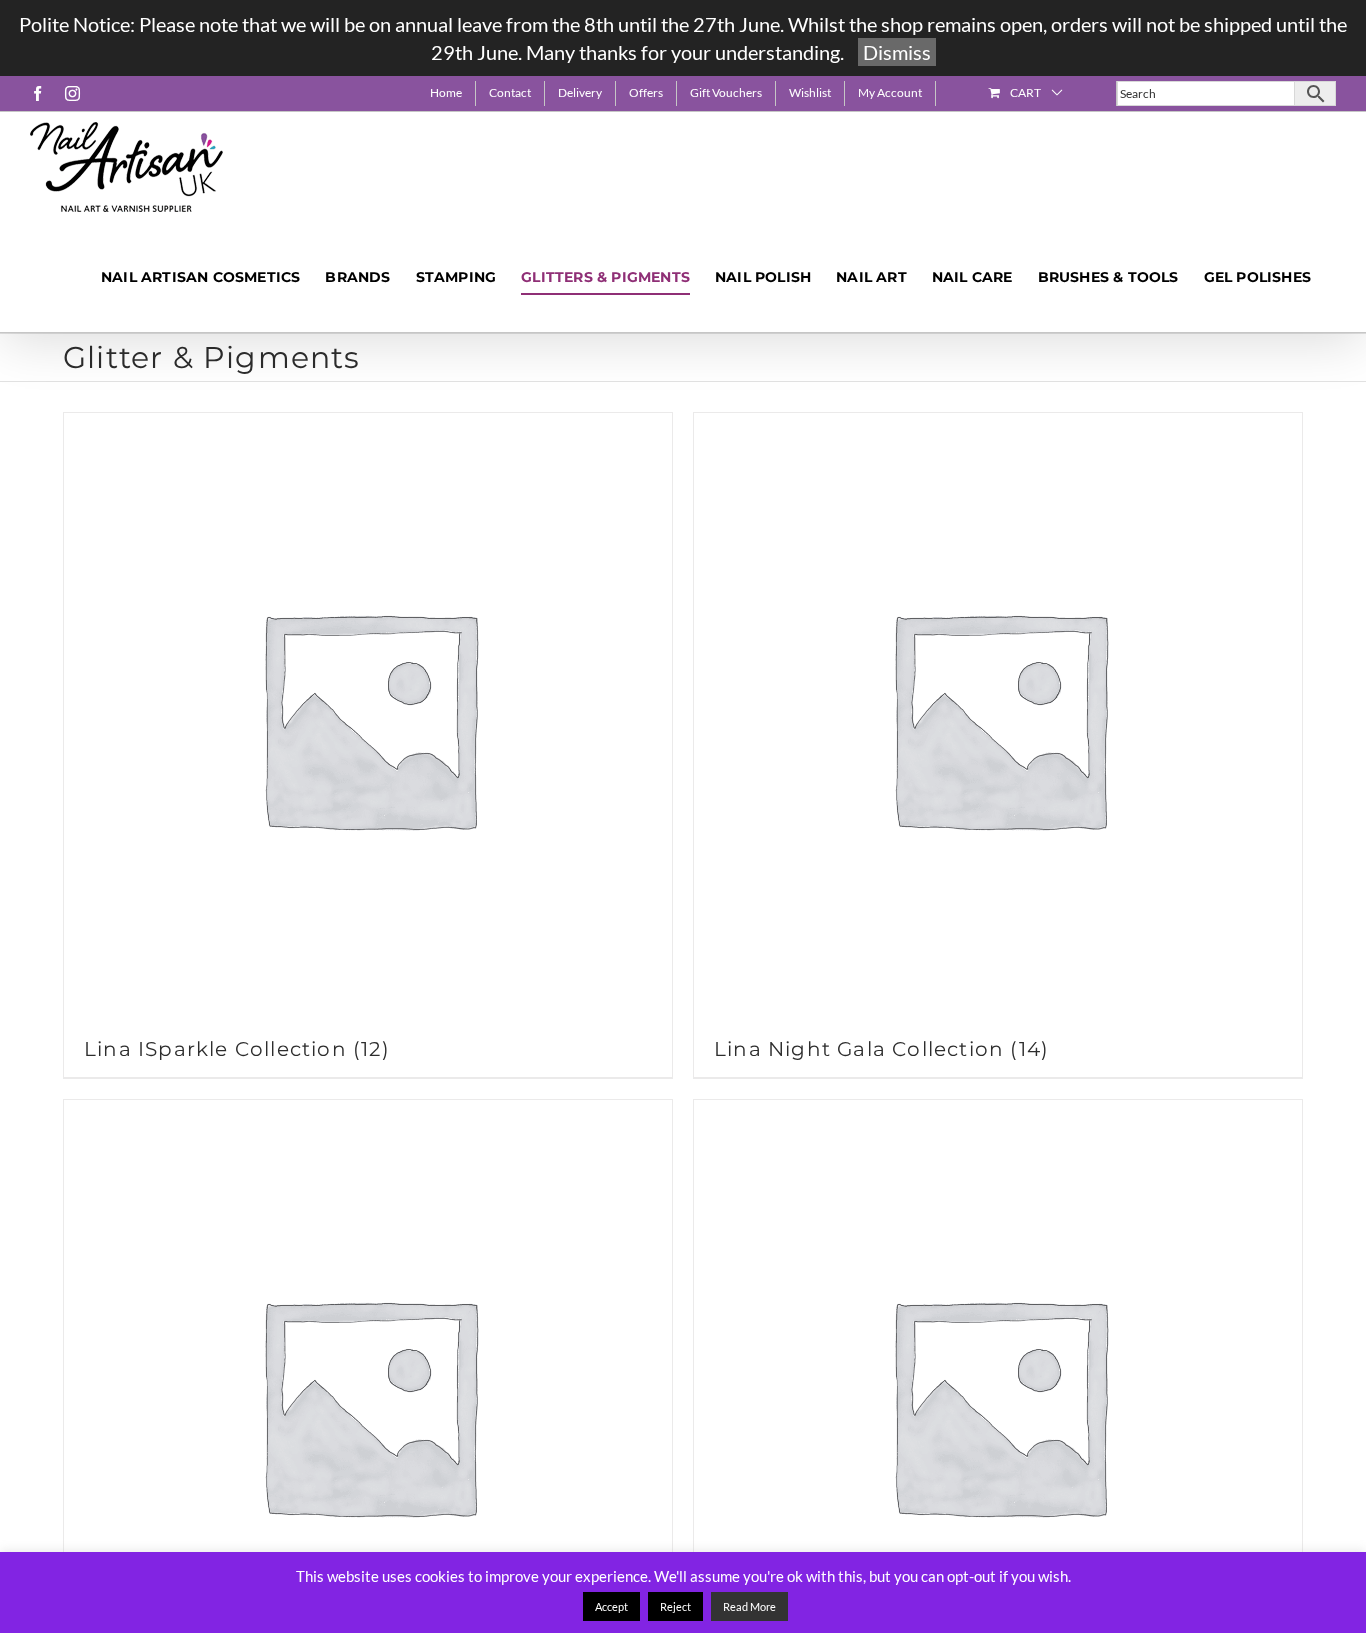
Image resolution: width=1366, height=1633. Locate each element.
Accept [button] (611, 1606)
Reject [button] (675, 1606)
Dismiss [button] (897, 52)
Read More (749, 1606)
